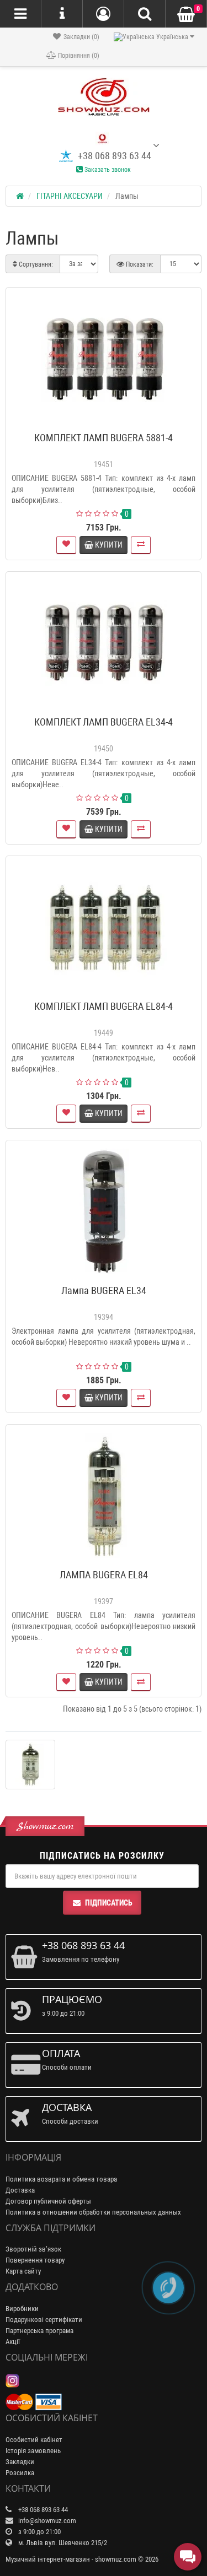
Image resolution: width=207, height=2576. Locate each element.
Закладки (20, 2462)
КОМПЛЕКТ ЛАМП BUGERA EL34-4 (104, 722)
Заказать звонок (107, 170)
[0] (186, 15)
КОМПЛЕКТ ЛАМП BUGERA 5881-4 (104, 438)
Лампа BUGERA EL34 (104, 1290)
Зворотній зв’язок (33, 2249)
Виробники (22, 2309)
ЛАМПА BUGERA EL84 (104, 1575)
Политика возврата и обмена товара (61, 2179)
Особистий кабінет (34, 2440)
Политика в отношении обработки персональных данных (93, 2212)
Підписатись (109, 1903)
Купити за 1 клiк (108, 423)
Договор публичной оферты (48, 2201)
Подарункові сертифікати (44, 2320)
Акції (13, 2342)
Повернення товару (35, 2260)
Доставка (20, 2190)
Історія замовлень (33, 2451)
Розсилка (20, 2473)
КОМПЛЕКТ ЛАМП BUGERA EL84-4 (104, 1006)
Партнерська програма (39, 2331)
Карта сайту (23, 2271)
